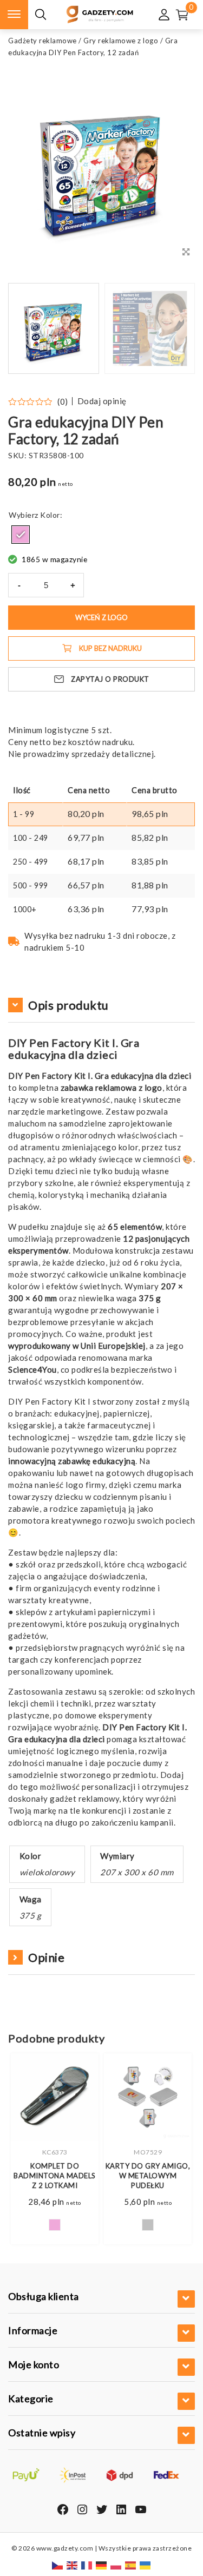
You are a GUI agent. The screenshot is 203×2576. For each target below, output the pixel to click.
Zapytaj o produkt (110, 679)
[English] (73, 2564)
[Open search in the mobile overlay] (41, 15)
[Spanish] (131, 2564)
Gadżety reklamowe (42, 41)
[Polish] (116, 2564)
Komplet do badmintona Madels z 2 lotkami (55, 2176)
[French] (87, 2564)
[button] (173, 328)
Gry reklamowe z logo (121, 41)
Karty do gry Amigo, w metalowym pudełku (148, 2176)
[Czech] (58, 2564)
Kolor (50, 515)
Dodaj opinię (102, 401)
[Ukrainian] (146, 2564)
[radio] (21, 535)
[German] (102, 2564)
